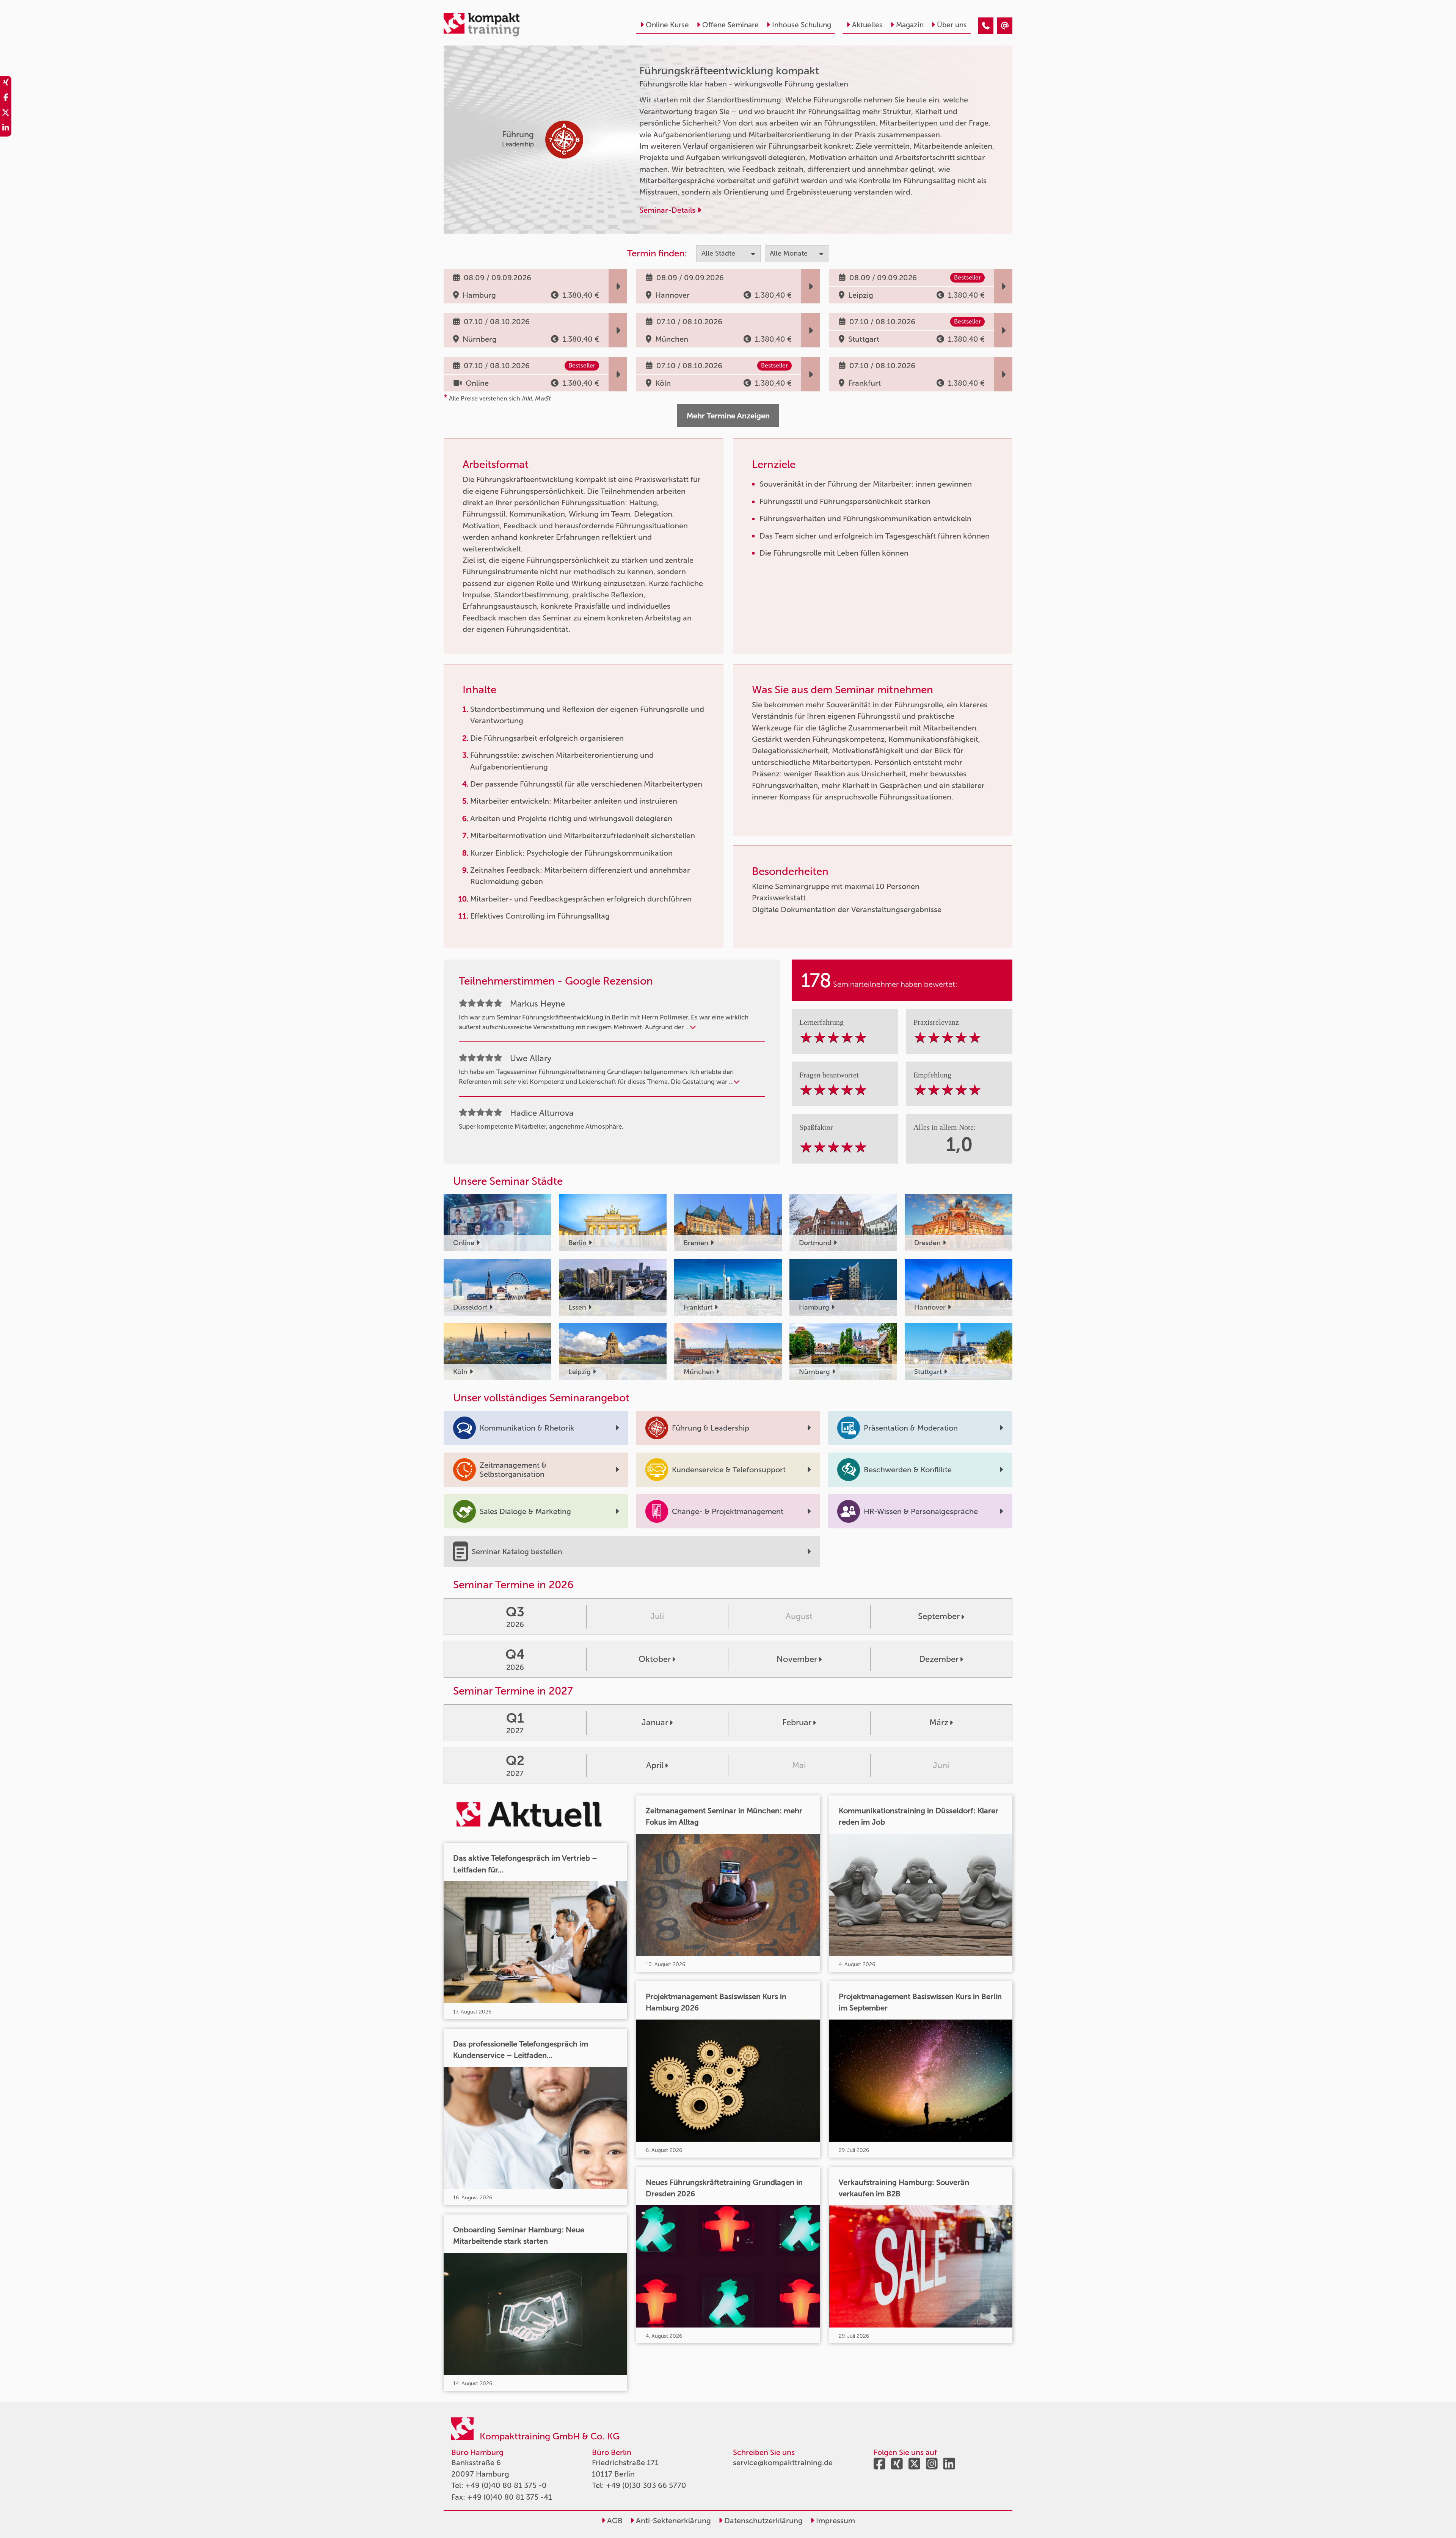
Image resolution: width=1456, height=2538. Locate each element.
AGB (614, 2521)
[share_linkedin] (6, 129)
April (655, 1765)
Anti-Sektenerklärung (672, 2521)
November (797, 1659)
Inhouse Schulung (802, 25)
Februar (797, 1722)
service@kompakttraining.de (783, 2463)
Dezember (939, 1659)
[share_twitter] (6, 114)
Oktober (655, 1659)
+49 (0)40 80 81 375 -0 (506, 2485)
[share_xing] (6, 83)
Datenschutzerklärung (763, 2521)
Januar (655, 1722)
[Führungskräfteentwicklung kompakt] (986, 26)
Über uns (952, 25)
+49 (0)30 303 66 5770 (646, 2485)
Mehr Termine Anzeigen (728, 416)
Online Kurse (667, 25)
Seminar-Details (668, 210)
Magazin (910, 25)
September (939, 1616)
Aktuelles (867, 25)
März (939, 1722)
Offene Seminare (730, 25)
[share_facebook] (6, 99)
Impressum (835, 2521)
